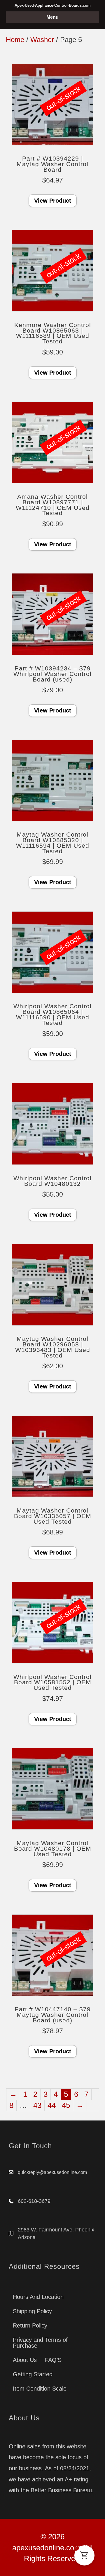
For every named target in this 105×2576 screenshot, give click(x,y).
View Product (53, 201)
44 (52, 2105)
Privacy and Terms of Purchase (40, 2343)
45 (66, 2105)
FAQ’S (53, 2360)
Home (15, 40)
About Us (25, 2360)
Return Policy (30, 2325)
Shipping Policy (32, 2311)
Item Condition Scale (40, 2389)
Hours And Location (38, 2297)
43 (37, 2105)
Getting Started (33, 2374)
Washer (42, 40)
